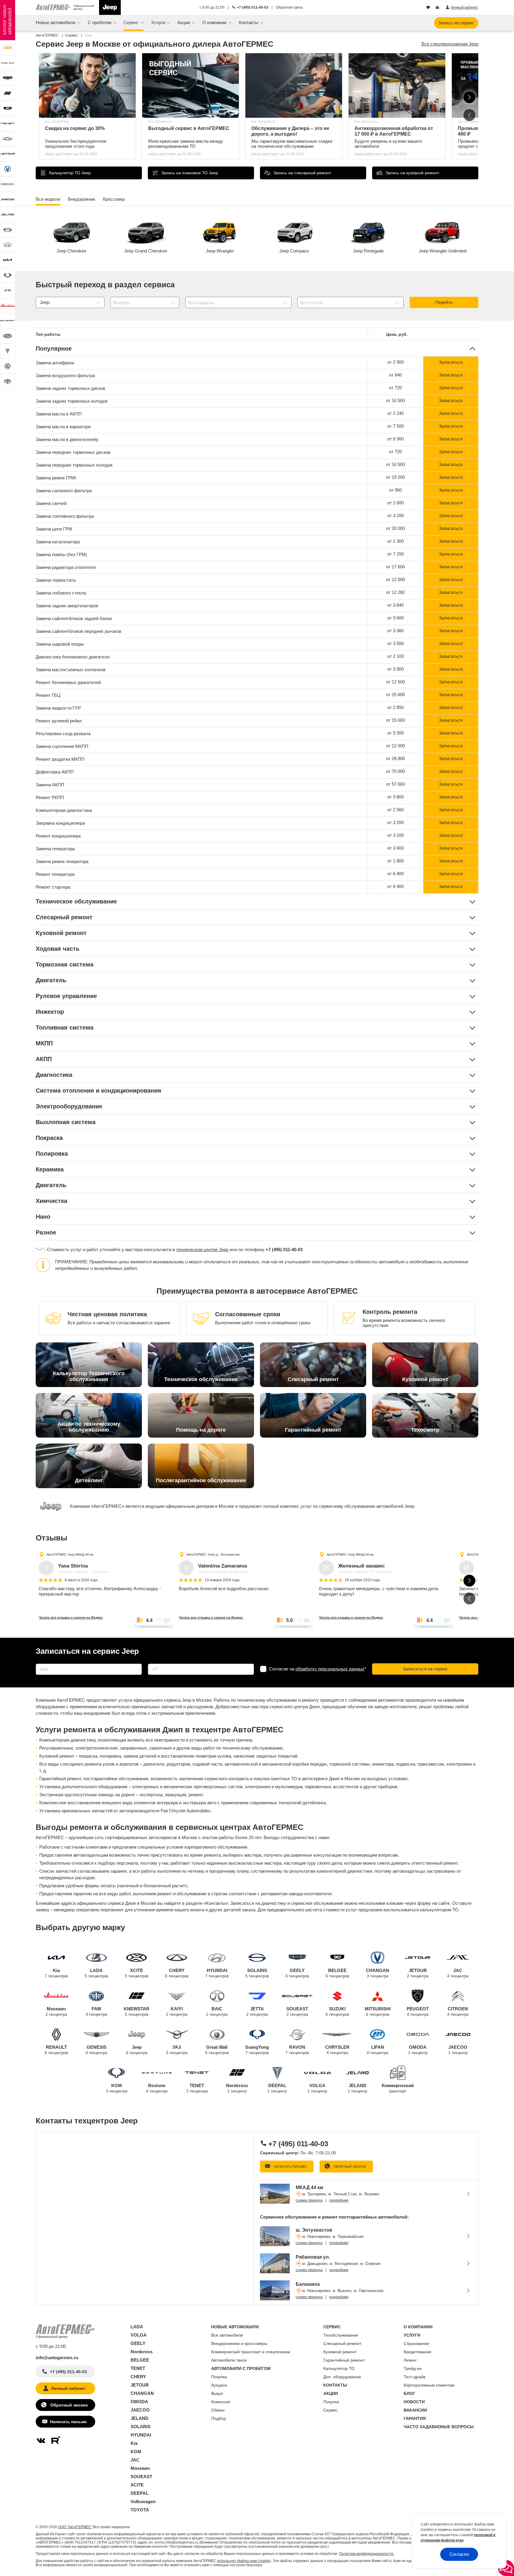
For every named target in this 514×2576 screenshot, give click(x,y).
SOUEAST (297, 2011)
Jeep (137, 2050)
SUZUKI (337, 2011)
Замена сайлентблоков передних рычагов (79, 631)
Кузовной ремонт (340, 2352)
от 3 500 (395, 643)
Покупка (219, 2377)
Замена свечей (51, 503)
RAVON (297, 2050)
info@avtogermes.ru (57, 2358)
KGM (117, 2088)
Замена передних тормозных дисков (73, 452)
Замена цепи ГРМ (54, 529)
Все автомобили (227, 2335)
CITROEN (458, 2011)
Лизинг (410, 2360)
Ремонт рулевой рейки (59, 721)
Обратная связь (289, 7)
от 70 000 (395, 771)
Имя (39, 1662)
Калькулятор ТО (339, 2368)
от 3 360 (395, 631)
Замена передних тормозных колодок (74, 465)
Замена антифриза (55, 363)
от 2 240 (395, 413)
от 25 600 (395, 695)
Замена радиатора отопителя (66, 567)
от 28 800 (395, 758)
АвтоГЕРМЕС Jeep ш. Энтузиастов (213, 1554)
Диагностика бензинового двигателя (73, 657)
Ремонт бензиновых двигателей (68, 682)
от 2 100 (395, 656)
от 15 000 (395, 720)
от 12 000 (395, 746)
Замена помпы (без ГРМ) (61, 554)
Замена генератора (55, 849)
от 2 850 (395, 707)
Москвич (56, 2011)
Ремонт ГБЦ (48, 695)
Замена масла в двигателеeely (67, 439)
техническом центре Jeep (202, 1249)
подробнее (339, 2200)
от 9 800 (395, 797)
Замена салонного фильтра (64, 491)
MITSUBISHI (378, 2011)
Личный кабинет (68, 2388)
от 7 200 (395, 554)
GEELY (297, 1973)
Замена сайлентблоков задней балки (74, 618)
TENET (197, 2088)
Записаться (451, 362)
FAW (96, 2011)
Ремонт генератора (55, 874)
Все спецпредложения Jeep (450, 44)
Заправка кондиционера (60, 823)
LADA (97, 1973)
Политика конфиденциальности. (367, 2554)
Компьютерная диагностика (64, 810)
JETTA (257, 2011)
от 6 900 (395, 439)
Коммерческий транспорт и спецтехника (251, 2352)
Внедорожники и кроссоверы (239, 2343)
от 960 (395, 490)
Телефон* (155, 1662)
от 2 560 (395, 810)
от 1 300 (395, 541)
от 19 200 (395, 477)
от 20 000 (395, 528)
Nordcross (237, 2088)
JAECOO (458, 2050)
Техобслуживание (341, 2335)
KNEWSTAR (137, 2011)
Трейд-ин (413, 2368)
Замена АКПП (50, 785)
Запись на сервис (456, 23)
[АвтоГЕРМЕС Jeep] (110, 7)
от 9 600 (395, 618)
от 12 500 (395, 579)
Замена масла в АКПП (59, 414)
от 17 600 (395, 567)
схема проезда (309, 2200)
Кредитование (417, 2352)
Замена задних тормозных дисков (70, 388)
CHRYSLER (337, 2050)
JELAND (357, 2088)
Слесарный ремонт (342, 2343)
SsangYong (257, 2050)
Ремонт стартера (53, 887)
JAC (458, 1973)
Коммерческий (398, 2088)
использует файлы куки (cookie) (244, 2561)
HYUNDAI (217, 1973)
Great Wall (217, 2050)
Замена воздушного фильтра (65, 375)
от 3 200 (395, 516)
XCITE (137, 1973)
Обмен (218, 2410)
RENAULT (56, 2050)
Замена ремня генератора (62, 861)
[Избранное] (429, 8)
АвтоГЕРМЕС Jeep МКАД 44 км (70, 1554)
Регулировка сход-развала (63, 734)
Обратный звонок (349, 2166)
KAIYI (177, 2011)
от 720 (395, 388)
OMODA (418, 2050)
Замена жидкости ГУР (58, 708)
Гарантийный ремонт (344, 2360)
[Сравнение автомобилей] (438, 8)
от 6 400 (395, 874)
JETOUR (418, 1973)
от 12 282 (395, 592)
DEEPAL (277, 2088)
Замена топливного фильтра (65, 516)
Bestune (157, 2088)
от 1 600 (395, 503)
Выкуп (217, 2393)
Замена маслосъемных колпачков (71, 670)
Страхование (416, 2343)
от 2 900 (395, 362)
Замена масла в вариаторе (63, 427)
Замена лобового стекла (61, 593)
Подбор (219, 2418)
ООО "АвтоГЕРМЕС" (75, 2527)
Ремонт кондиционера (58, 836)
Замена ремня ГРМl (56, 478)
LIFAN (377, 2050)
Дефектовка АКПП (55, 772)
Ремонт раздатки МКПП (60, 759)
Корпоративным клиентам (429, 2385)
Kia (56, 1973)
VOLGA (317, 2088)
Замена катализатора (58, 542)
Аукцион (219, 2385)
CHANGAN (377, 1973)
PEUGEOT (418, 2011)
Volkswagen (143, 2502)
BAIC (217, 2011)
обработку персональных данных (330, 1669)
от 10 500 (395, 400)
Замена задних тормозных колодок (72, 401)
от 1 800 (395, 861)
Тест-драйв (415, 2377)
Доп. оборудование (342, 2377)
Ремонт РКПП (50, 797)
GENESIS (96, 2050)
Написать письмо (290, 2166)
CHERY (177, 1973)
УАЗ (177, 2050)
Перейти (444, 302)
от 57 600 (395, 784)
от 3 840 (395, 605)
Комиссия (221, 2402)
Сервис (330, 2410)
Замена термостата (56, 580)
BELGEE (337, 1973)
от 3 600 (395, 848)
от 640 (395, 375)
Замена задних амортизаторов (67, 606)
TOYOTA (140, 2510)
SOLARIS (257, 1973)
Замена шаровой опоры (60, 644)
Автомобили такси (229, 2360)
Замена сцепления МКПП (62, 746)
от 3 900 (395, 669)
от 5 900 (395, 733)
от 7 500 (395, 426)
